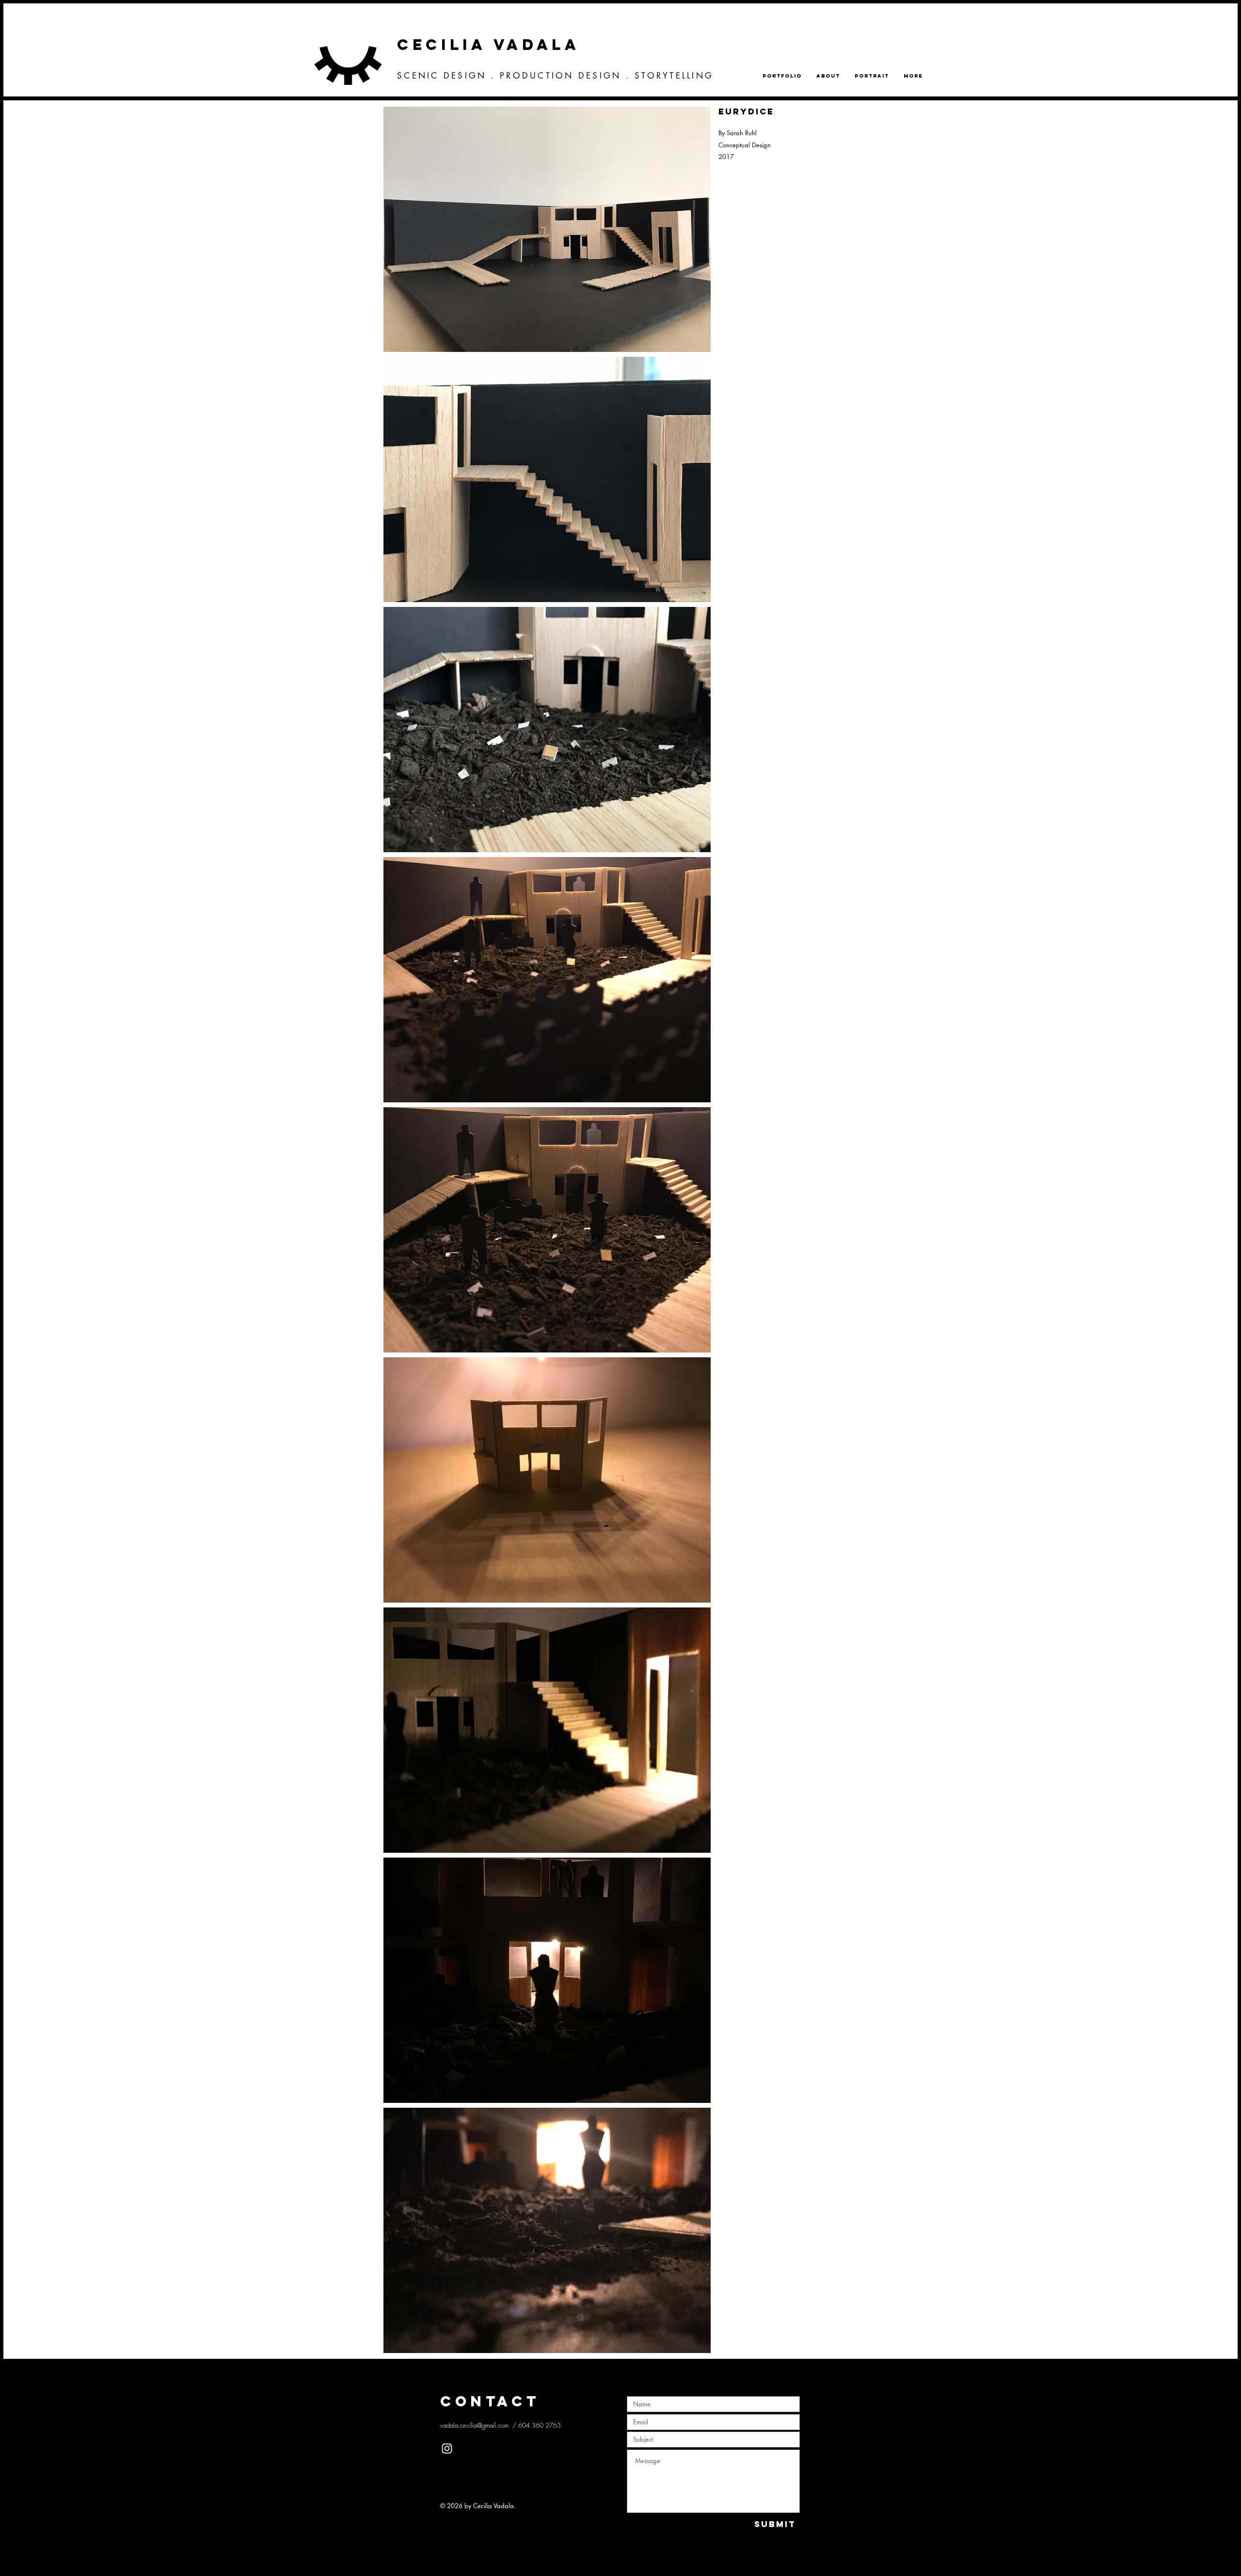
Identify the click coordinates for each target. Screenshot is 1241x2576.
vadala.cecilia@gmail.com (474, 2425)
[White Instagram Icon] (447, 2449)
